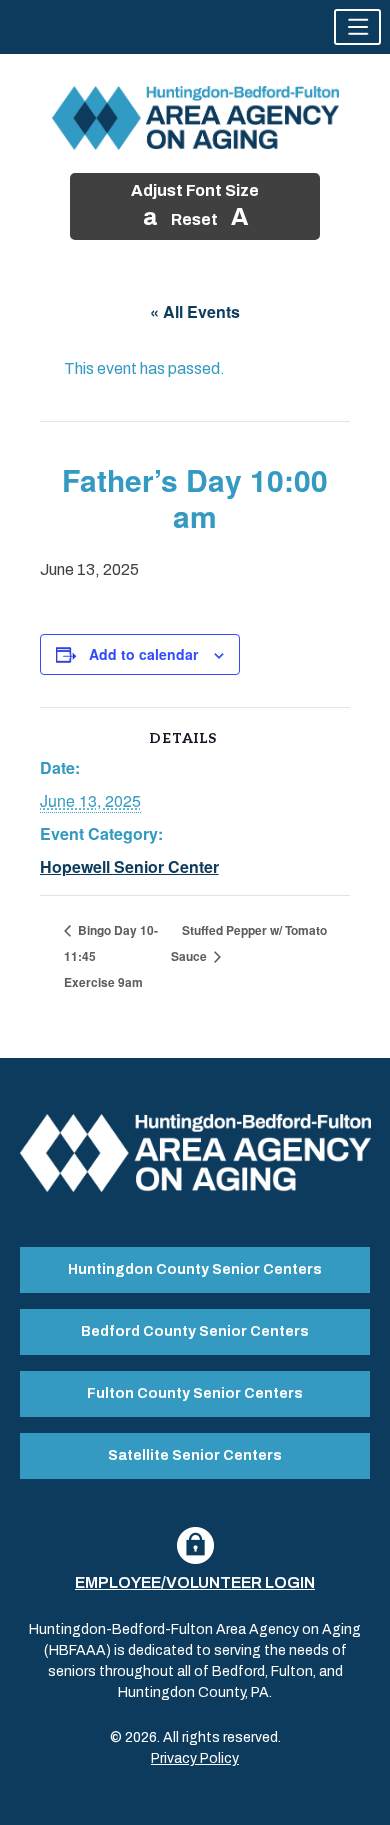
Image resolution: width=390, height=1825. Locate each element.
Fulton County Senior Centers (195, 1393)
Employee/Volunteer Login (195, 1582)
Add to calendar (143, 654)
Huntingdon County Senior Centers (195, 1269)
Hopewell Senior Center (129, 866)
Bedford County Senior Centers (195, 1331)
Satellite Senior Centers (195, 1455)
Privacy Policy (195, 1758)
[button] (357, 27)
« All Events (195, 311)
